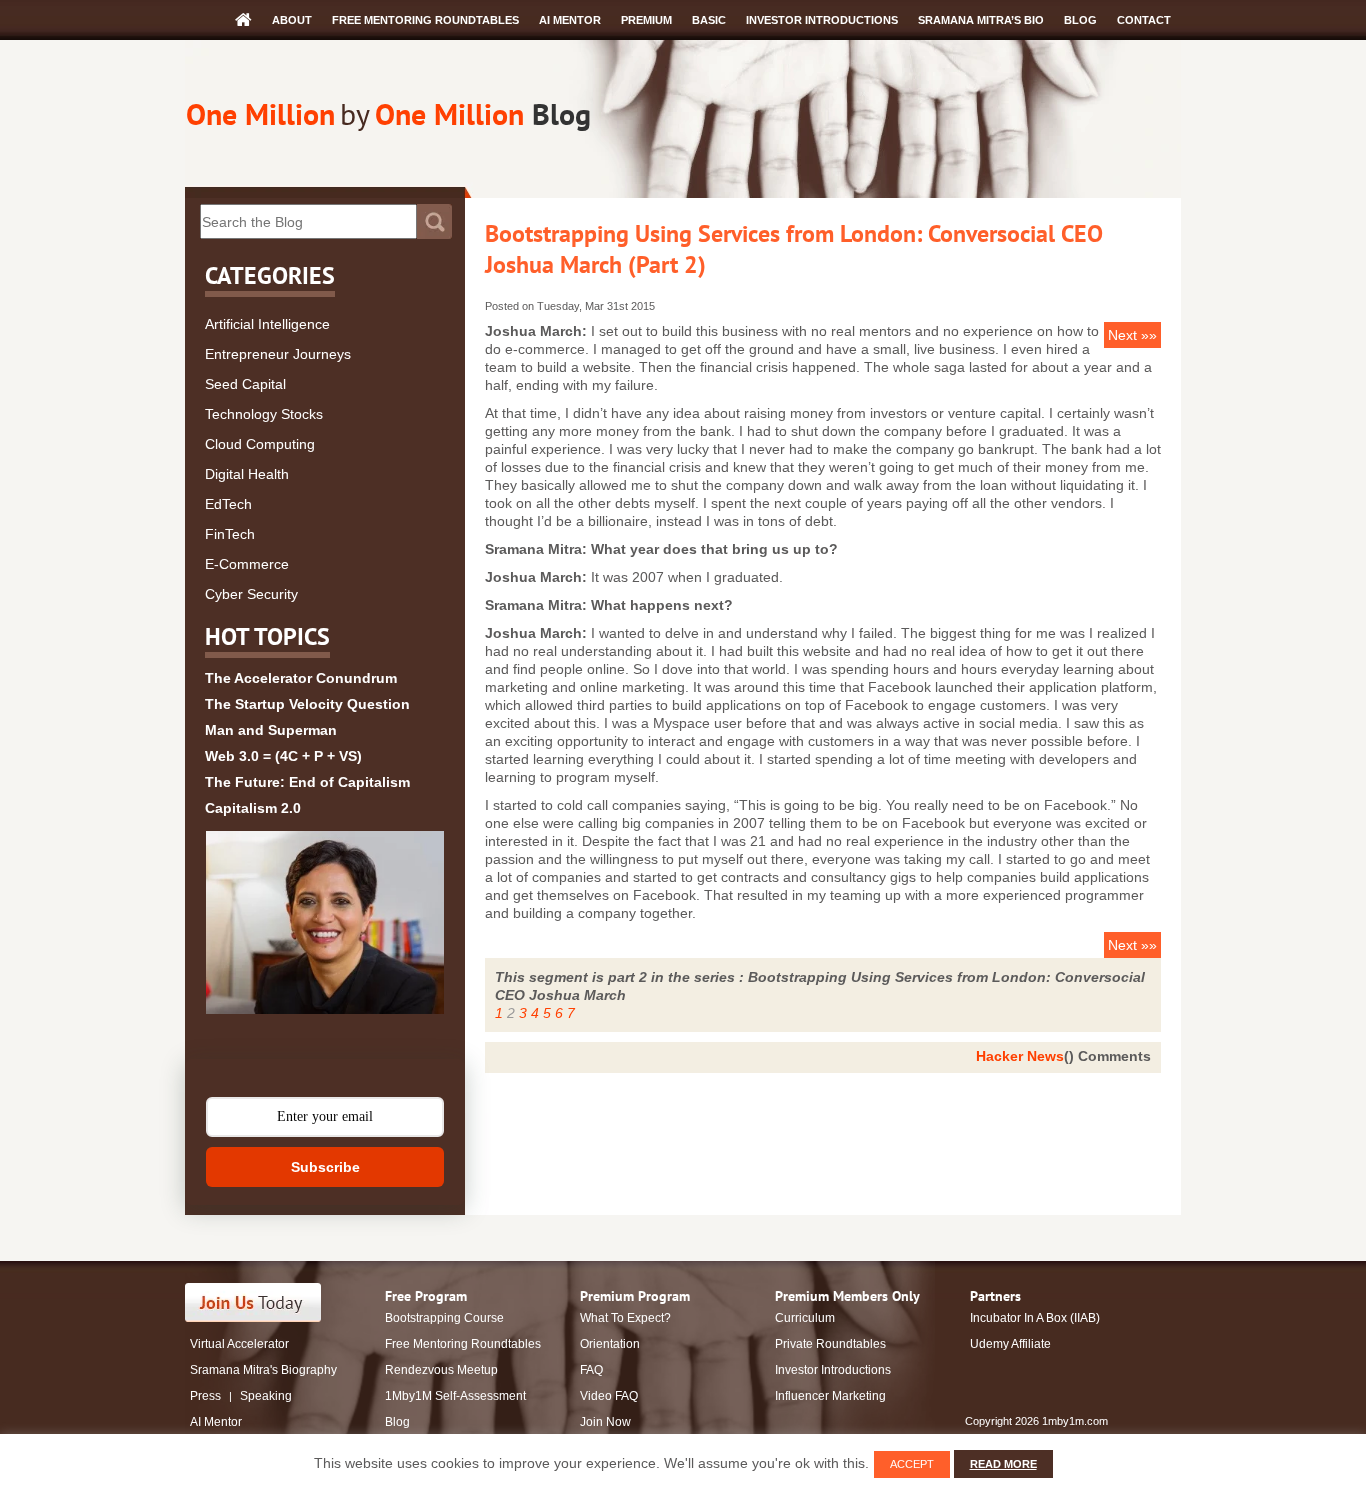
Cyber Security (251, 594)
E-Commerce (247, 564)
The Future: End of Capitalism (307, 782)
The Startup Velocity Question (307, 704)
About (292, 20)
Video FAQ (609, 1396)
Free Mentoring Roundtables (425, 20)
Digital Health (247, 474)
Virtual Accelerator (239, 1344)
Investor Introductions (822, 20)
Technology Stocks (264, 414)
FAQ (591, 1370)
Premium (646, 20)
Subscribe (325, 1167)
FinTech (230, 534)
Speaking (266, 1396)
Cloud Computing (260, 444)
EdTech (228, 504)
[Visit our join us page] (253, 1302)
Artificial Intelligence (267, 324)
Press (205, 1396)
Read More (1003, 1464)
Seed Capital (245, 384)
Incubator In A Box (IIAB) (1035, 1318)
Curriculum (805, 1318)
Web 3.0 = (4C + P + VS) (283, 756)
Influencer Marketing (830, 1396)
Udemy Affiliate (1010, 1344)
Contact (1144, 20)
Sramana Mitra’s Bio (981, 20)
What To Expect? (625, 1318)
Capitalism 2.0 (253, 808)
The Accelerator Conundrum (301, 678)
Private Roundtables (830, 1344)
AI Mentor (570, 20)
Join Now (605, 1422)
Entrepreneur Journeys (278, 354)
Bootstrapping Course (444, 1318)
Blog (1080, 20)
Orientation (610, 1344)
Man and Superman (271, 730)
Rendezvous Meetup (441, 1370)
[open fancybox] (325, 922)
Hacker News (1020, 1056)
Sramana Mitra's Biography (263, 1370)
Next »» (1132, 335)
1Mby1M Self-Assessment (455, 1396)
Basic (709, 20)
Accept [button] (912, 1464)
